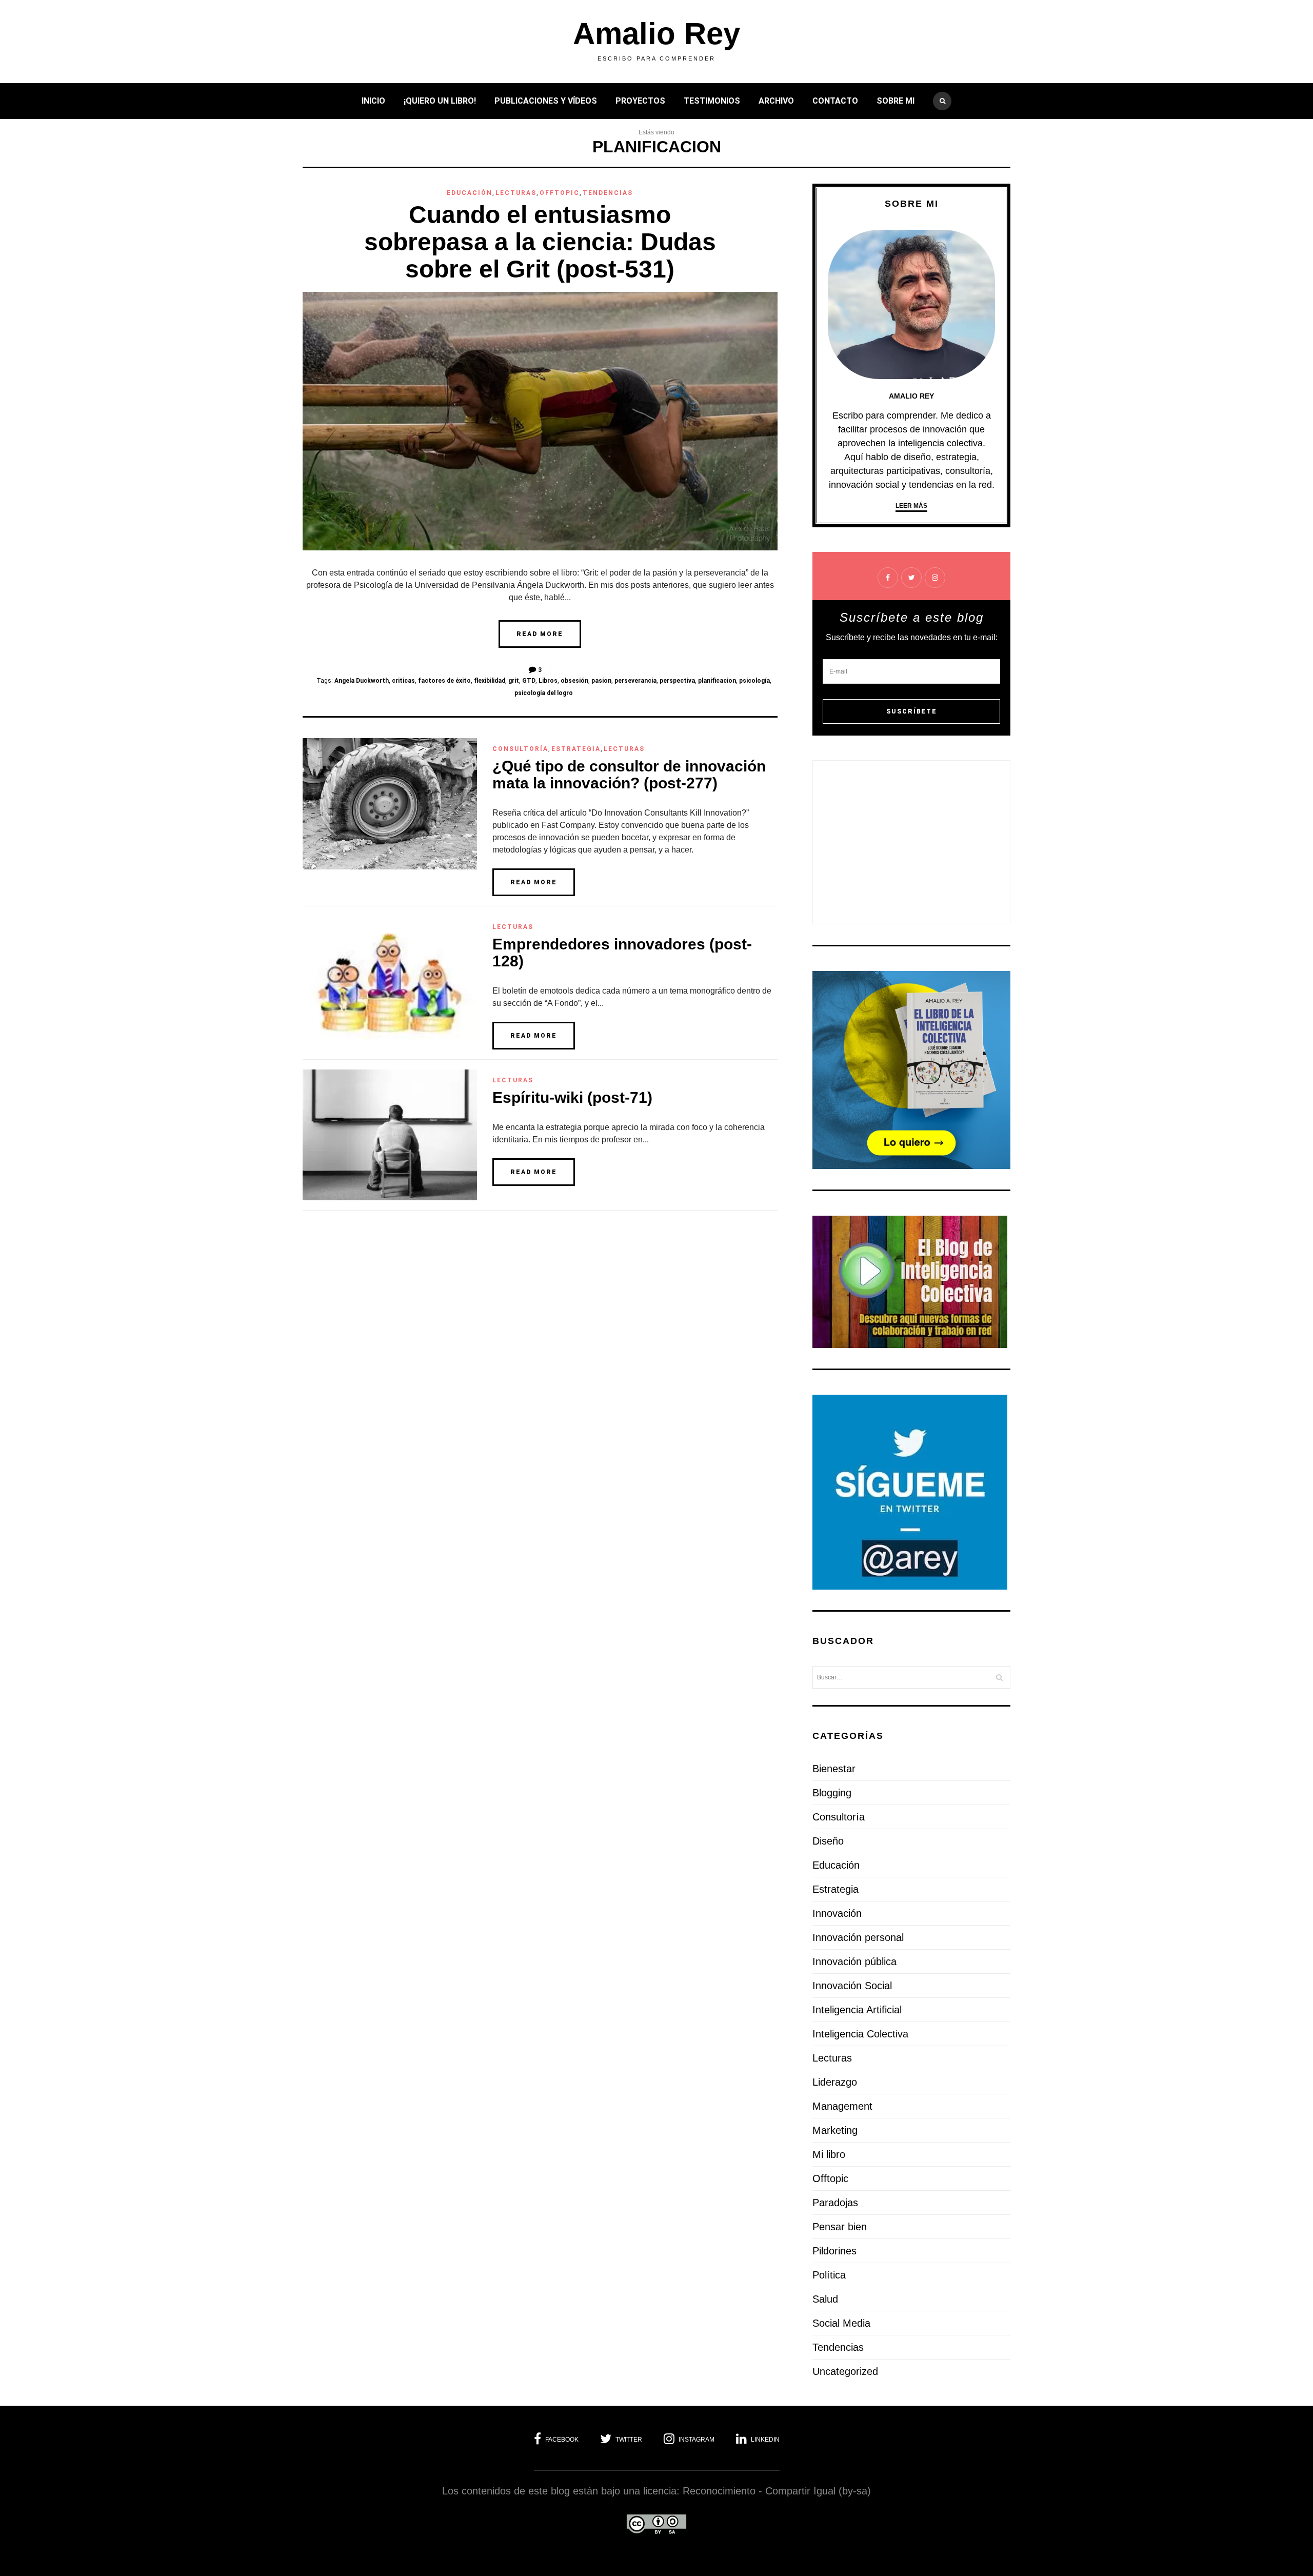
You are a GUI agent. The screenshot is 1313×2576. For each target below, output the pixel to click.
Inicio (373, 101)
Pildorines (834, 2251)
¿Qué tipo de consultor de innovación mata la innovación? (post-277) (629, 775)
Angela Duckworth (362, 681)
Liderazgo (835, 2082)
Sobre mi (896, 101)
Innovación (837, 1913)
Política (829, 2275)
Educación (470, 193)
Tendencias (608, 193)
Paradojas (835, 2203)
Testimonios (712, 101)
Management (842, 2106)
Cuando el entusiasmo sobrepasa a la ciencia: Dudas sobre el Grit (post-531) (540, 242)
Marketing (835, 2130)
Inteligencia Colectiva (860, 2034)
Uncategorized (845, 2371)
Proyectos (640, 101)
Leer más (911, 506)
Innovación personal (858, 1937)
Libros (548, 681)
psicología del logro (544, 693)
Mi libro (829, 2154)
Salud (825, 2299)
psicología (754, 681)
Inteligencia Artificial (857, 2010)
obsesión (574, 681)
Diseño (828, 1841)
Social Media (841, 2323)
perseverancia (635, 681)
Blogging (832, 1793)
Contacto (835, 101)
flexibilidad (490, 681)
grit (514, 681)
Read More (540, 634)
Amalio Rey (656, 34)
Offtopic (560, 193)
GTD (529, 681)
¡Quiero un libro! (440, 101)
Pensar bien (840, 2227)
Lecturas (516, 193)
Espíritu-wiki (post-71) (572, 1097)
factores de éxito (444, 681)
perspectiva (677, 681)
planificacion (717, 681)
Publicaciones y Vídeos (546, 101)
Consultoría (520, 749)
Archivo (776, 101)
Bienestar (834, 1769)
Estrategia (576, 749)
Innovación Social (852, 1986)
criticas (403, 681)
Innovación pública (854, 1961)
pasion (601, 681)
